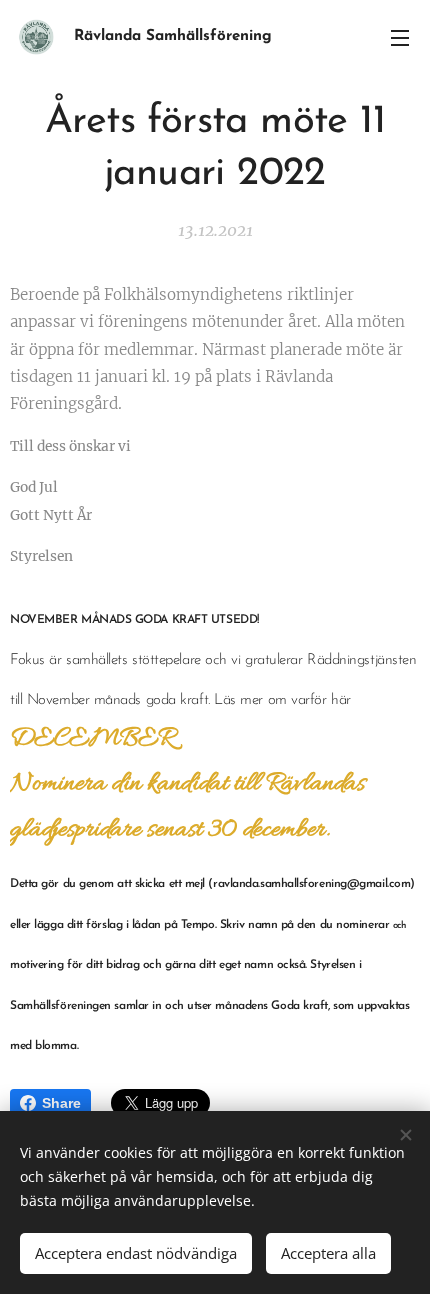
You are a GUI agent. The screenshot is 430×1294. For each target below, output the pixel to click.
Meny (400, 37)
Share (61, 1103)
